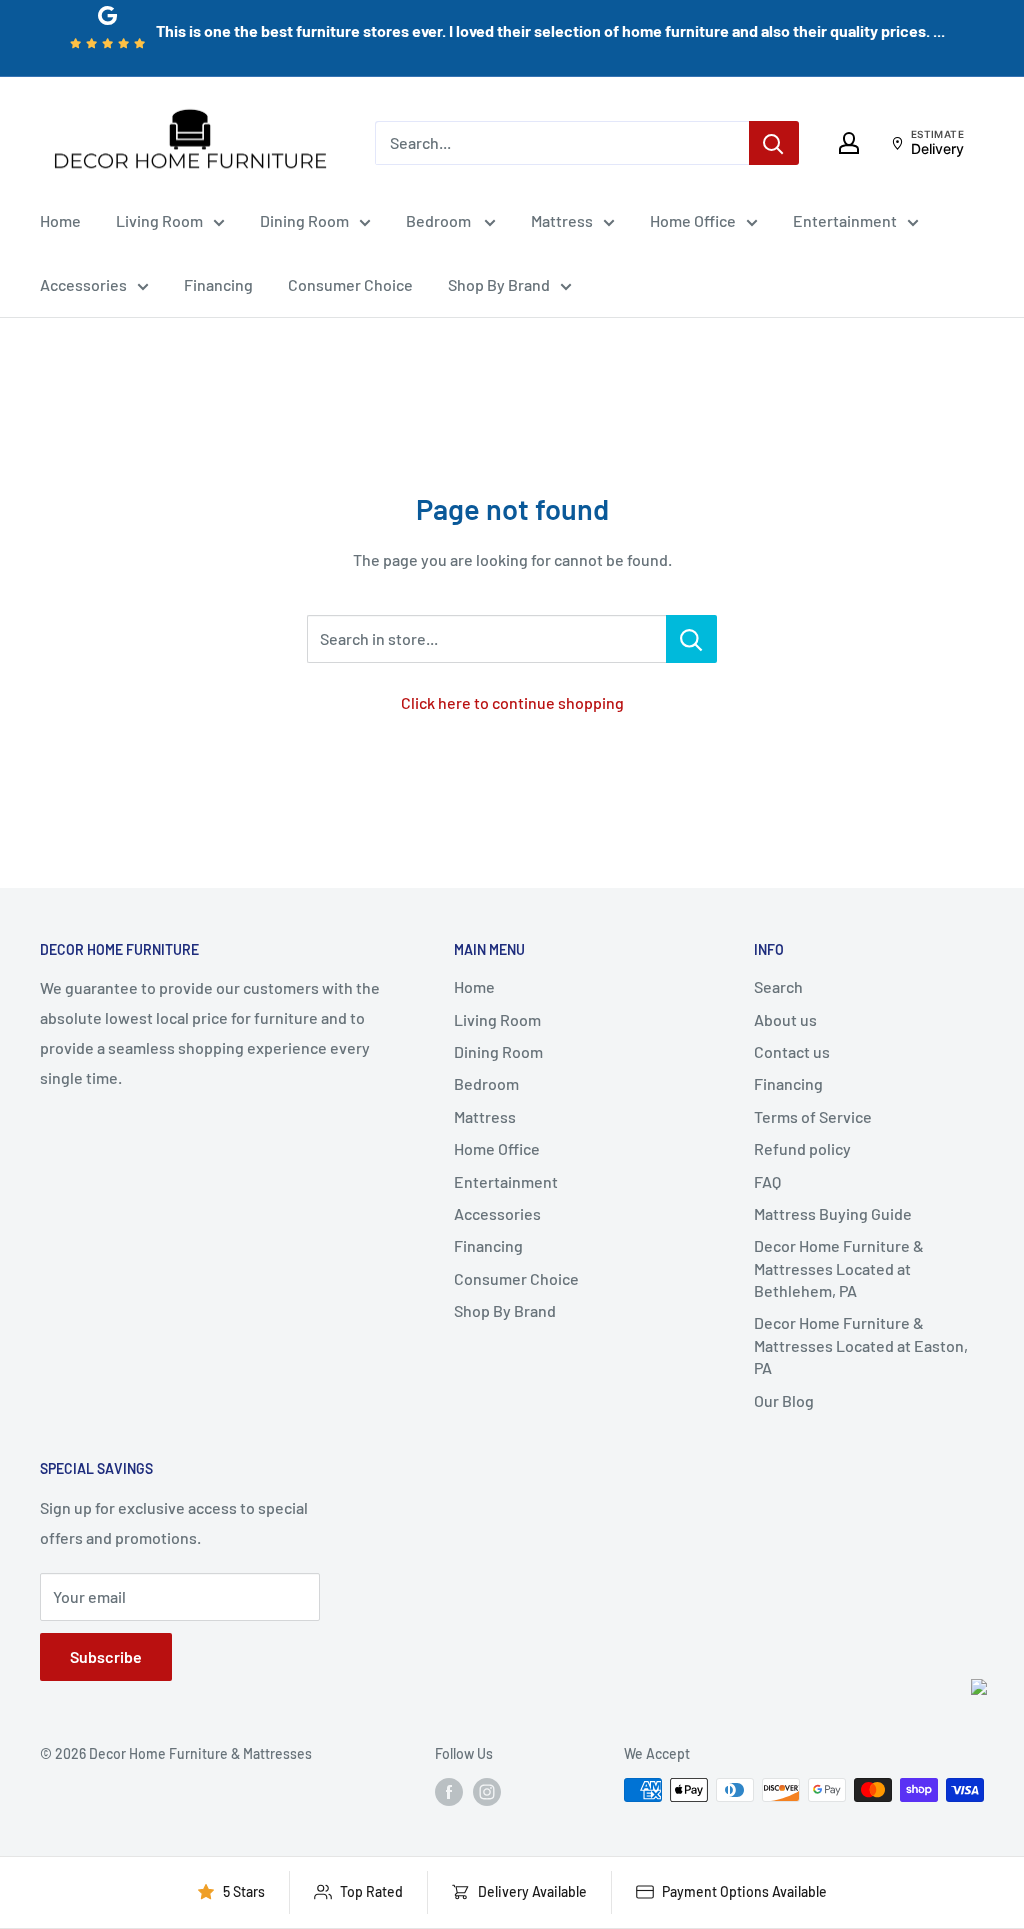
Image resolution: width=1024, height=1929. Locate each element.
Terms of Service (813, 1116)
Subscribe (106, 1656)
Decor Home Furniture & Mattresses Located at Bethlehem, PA (839, 1268)
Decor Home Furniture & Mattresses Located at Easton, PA (861, 1345)
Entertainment (845, 220)
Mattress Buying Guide (833, 1213)
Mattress (562, 220)
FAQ (767, 1181)
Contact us (792, 1051)
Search (778, 986)
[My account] (849, 143)
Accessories (83, 284)
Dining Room (304, 220)
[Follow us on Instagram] (487, 1792)
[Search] (774, 143)
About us (785, 1019)
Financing (218, 284)
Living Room (159, 220)
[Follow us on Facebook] (449, 1792)
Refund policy (802, 1148)
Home (60, 220)
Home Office (693, 220)
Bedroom (440, 220)
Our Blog (784, 1400)
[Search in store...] (691, 639)
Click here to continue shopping (512, 702)
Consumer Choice (350, 284)
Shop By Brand (499, 284)
